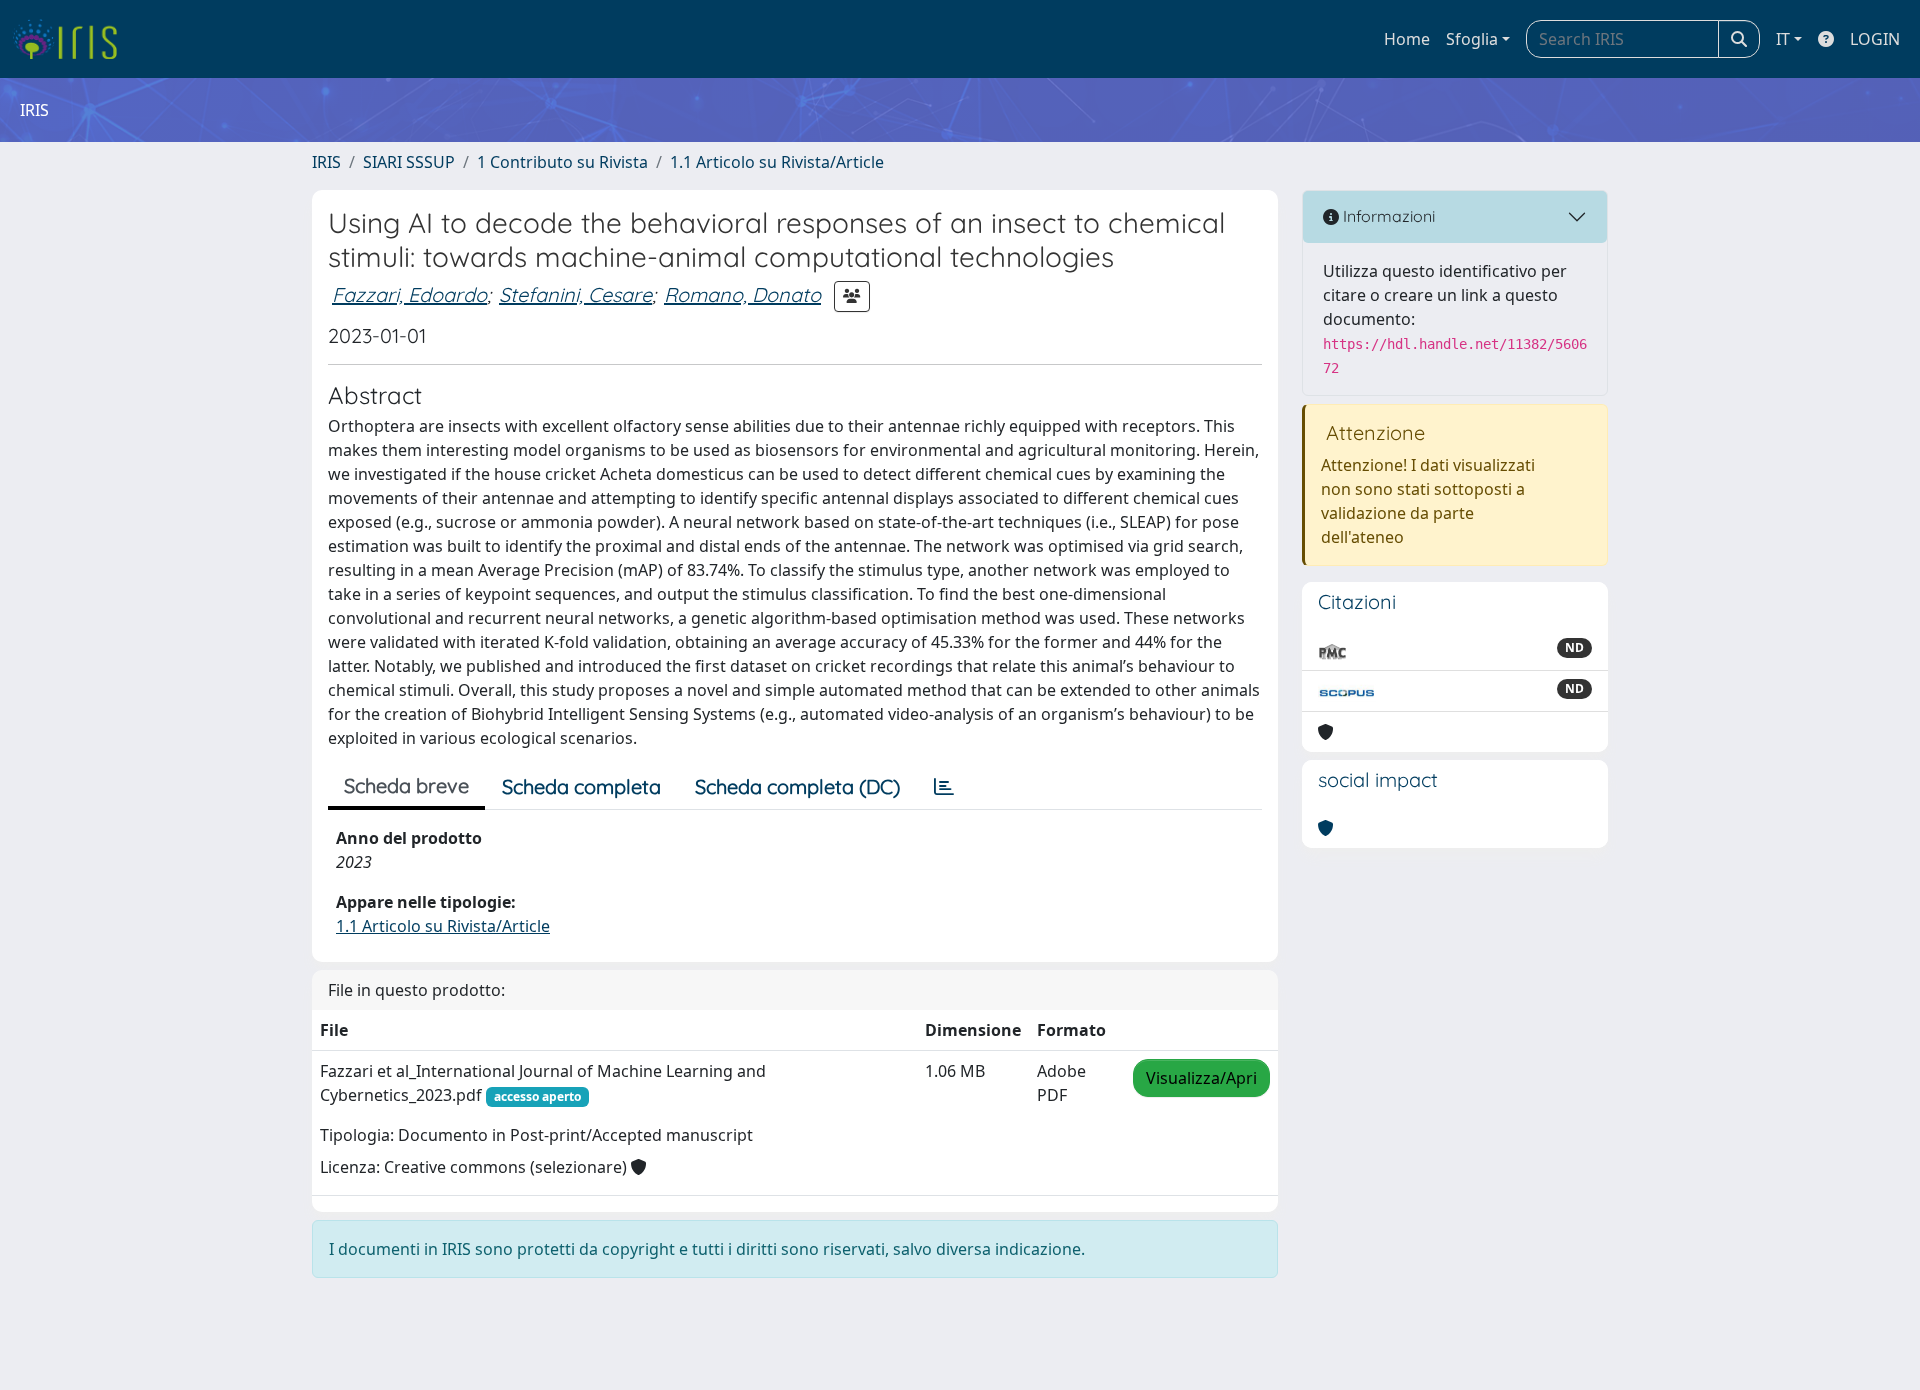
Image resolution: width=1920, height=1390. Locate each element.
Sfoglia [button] (1472, 39)
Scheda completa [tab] (581, 786)
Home (1407, 39)
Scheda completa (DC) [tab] (797, 786)
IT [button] (1783, 39)
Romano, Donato (742, 294)
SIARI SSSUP (409, 162)
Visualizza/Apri (1201, 1078)
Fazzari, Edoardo (409, 294)
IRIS (326, 162)
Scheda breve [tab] (406, 785)
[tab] (944, 787)
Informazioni (1387, 216)
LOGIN (1875, 39)
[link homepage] (72, 39)
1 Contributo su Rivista (562, 162)
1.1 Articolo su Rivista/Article (777, 162)
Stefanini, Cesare (575, 294)
